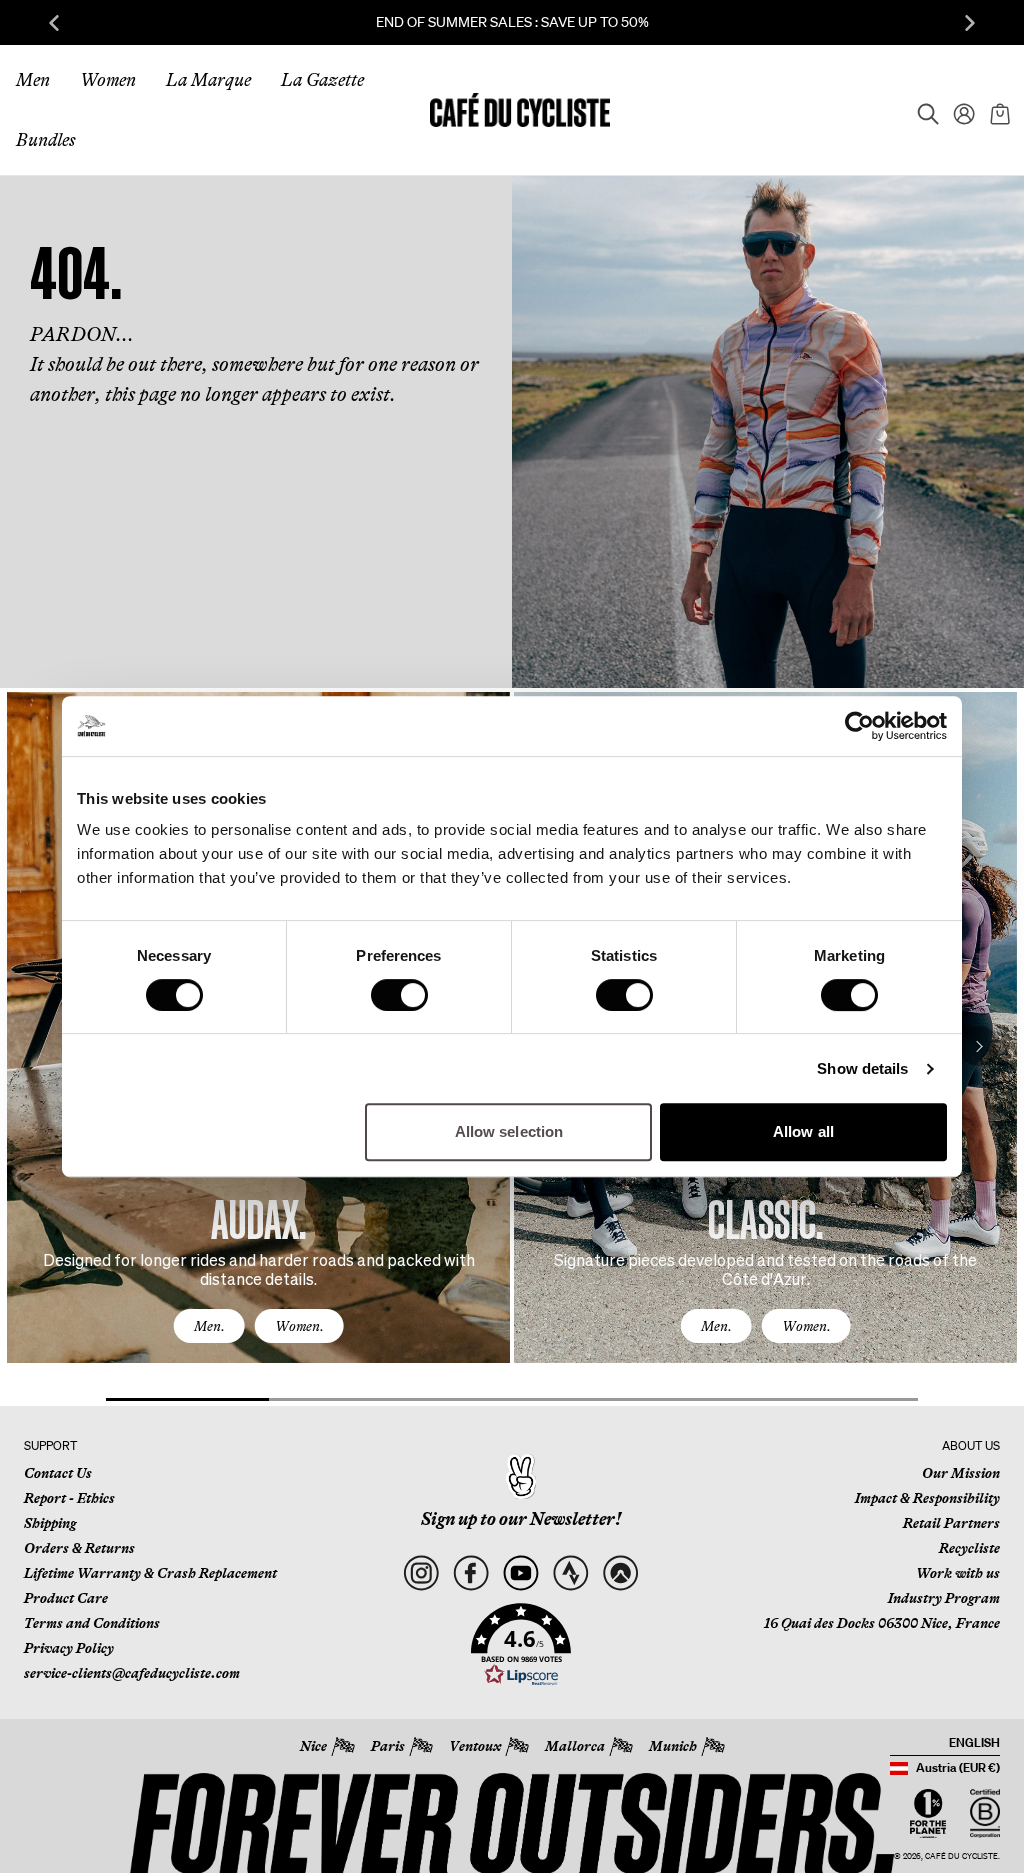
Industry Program (944, 1598)
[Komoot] (620, 1573)
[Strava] (570, 1573)
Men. (209, 1326)
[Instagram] (420, 1573)
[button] (521, 1645)
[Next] (979, 1046)
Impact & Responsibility (927, 1498)
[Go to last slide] (54, 23)
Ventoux (475, 1746)
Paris (388, 1746)
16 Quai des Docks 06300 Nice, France (882, 1623)
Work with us (958, 1573)
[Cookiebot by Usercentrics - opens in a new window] (859, 726)
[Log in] (958, 110)
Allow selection (509, 1131)
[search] (922, 110)
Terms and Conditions (92, 1623)
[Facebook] (470, 1573)
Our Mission (961, 1473)
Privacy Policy (69, 1648)
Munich (673, 1746)
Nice (313, 1746)
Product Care (66, 1598)
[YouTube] (520, 1573)
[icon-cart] (998, 110)
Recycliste (969, 1548)
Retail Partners (951, 1523)
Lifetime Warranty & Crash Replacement (150, 1573)
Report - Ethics (69, 1498)
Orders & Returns (79, 1548)
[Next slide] (970, 23)
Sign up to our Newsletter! (521, 1519)
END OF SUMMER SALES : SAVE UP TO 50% (512, 22)
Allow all (803, 1131)
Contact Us (58, 1473)
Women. (299, 1326)
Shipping (50, 1523)
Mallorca (575, 1746)
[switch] (399, 995)
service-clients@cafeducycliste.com (132, 1673)
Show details (862, 1068)
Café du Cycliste (961, 1856)
